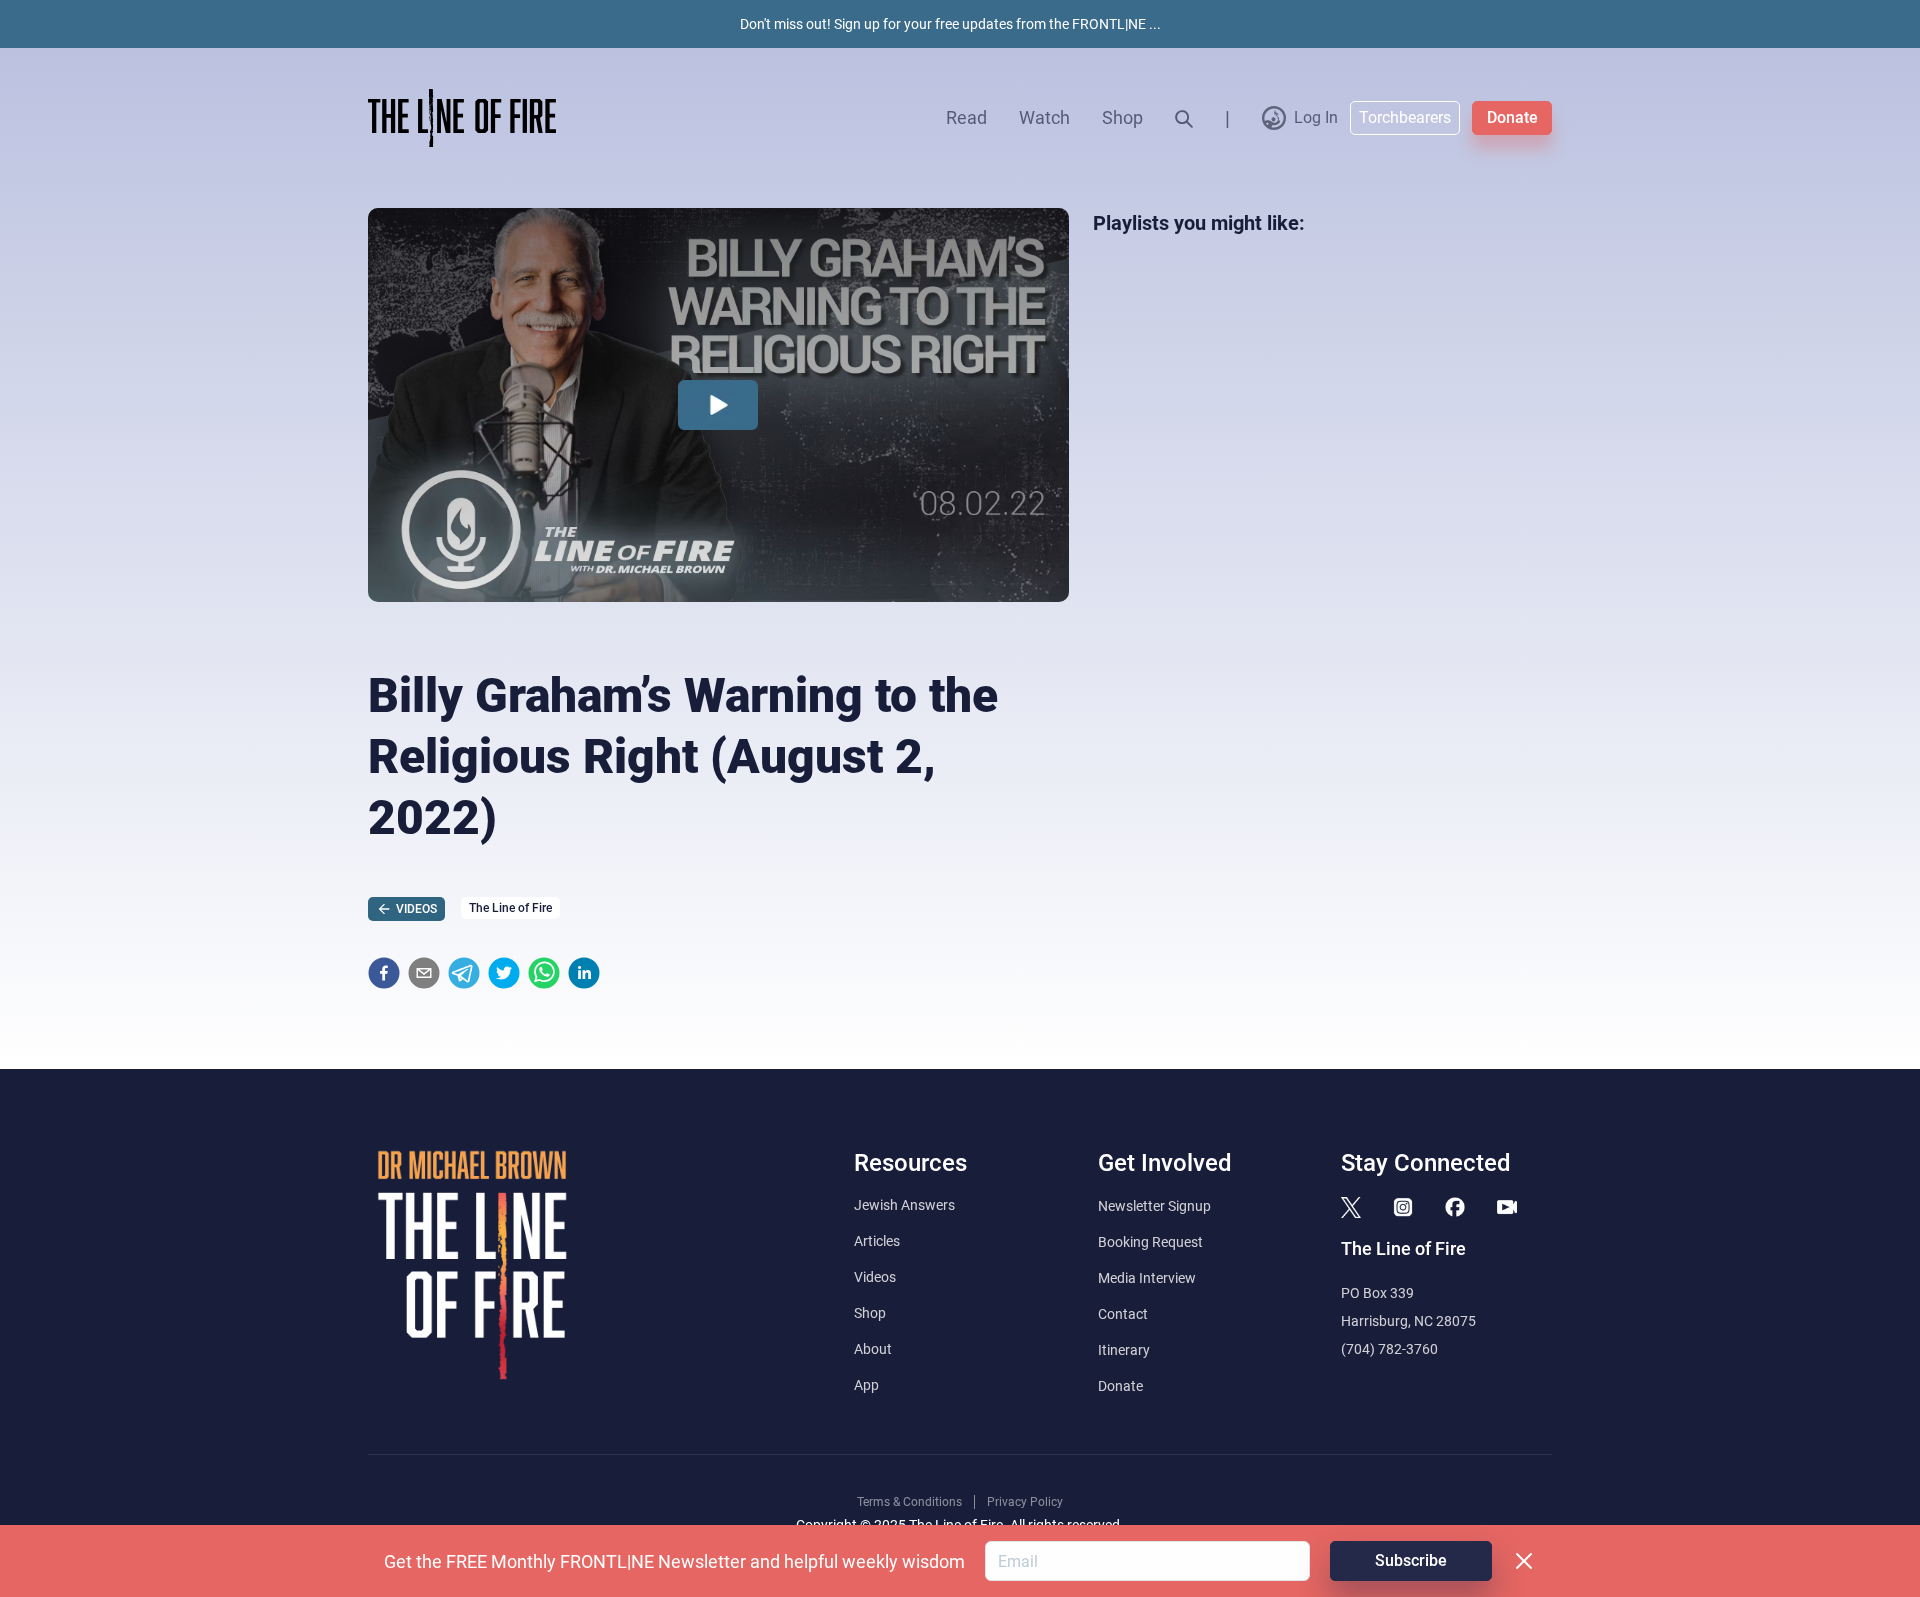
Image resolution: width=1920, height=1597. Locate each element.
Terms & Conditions (909, 1502)
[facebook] (384, 973)
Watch (1044, 117)
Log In (1316, 117)
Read (966, 117)
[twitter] (504, 973)
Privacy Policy (1025, 1502)
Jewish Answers (904, 1205)
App (866, 1385)
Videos (875, 1277)
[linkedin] (584, 973)
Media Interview (1147, 1278)
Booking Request (1150, 1242)
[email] (424, 973)
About (873, 1349)
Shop (1122, 117)
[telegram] (464, 973)
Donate (1512, 117)
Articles (877, 1241)
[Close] (1524, 1561)
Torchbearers (1405, 117)
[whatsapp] (544, 973)
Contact (1123, 1314)
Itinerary (1124, 1350)
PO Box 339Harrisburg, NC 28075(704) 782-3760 (1408, 1321)
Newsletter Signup (1154, 1206)
